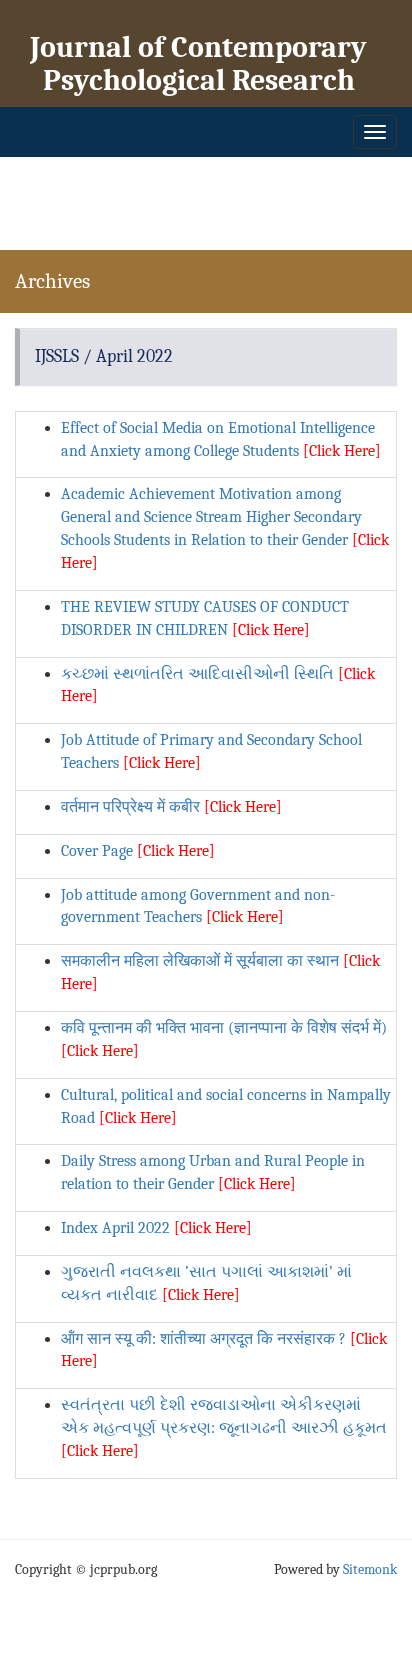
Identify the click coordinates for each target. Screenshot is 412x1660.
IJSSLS (57, 356)
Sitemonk (370, 1569)
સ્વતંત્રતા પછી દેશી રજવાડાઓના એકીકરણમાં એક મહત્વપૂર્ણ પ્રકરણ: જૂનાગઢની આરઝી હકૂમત (224, 1428)
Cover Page (138, 851)
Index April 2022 (156, 1228)
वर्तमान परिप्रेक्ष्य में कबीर (171, 807)
